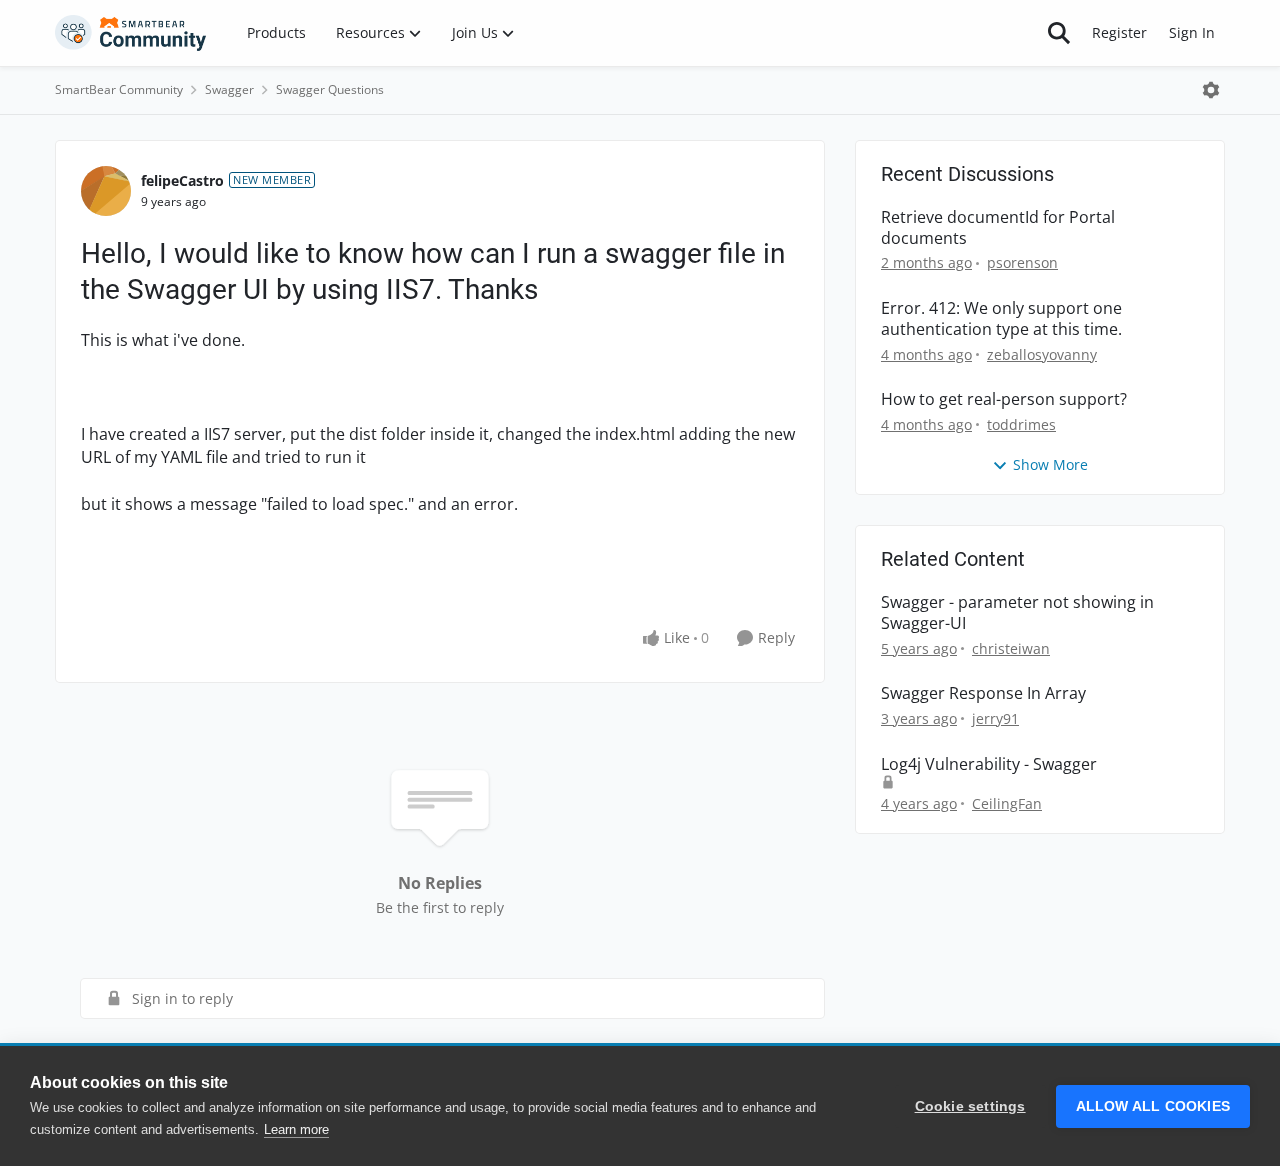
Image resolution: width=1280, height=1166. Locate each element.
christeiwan (1011, 648)
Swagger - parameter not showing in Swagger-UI (1017, 613)
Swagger (229, 89)
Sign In (1192, 32)
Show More (1050, 464)
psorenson (1022, 262)
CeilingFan (1007, 803)
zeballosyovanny (1042, 354)
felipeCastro (182, 180)
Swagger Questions (330, 89)
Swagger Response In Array (983, 693)
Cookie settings (970, 1106)
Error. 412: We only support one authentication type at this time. (1001, 319)
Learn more (296, 1129)
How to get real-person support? (1004, 399)
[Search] (1059, 33)
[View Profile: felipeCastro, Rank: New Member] (106, 191)
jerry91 (995, 718)
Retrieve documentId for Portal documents (998, 228)
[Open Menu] (1211, 90)
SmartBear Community (119, 89)
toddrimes (1021, 424)
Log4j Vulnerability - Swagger (989, 764)
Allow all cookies (1153, 1106)
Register (1119, 32)
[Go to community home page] (131, 33)
